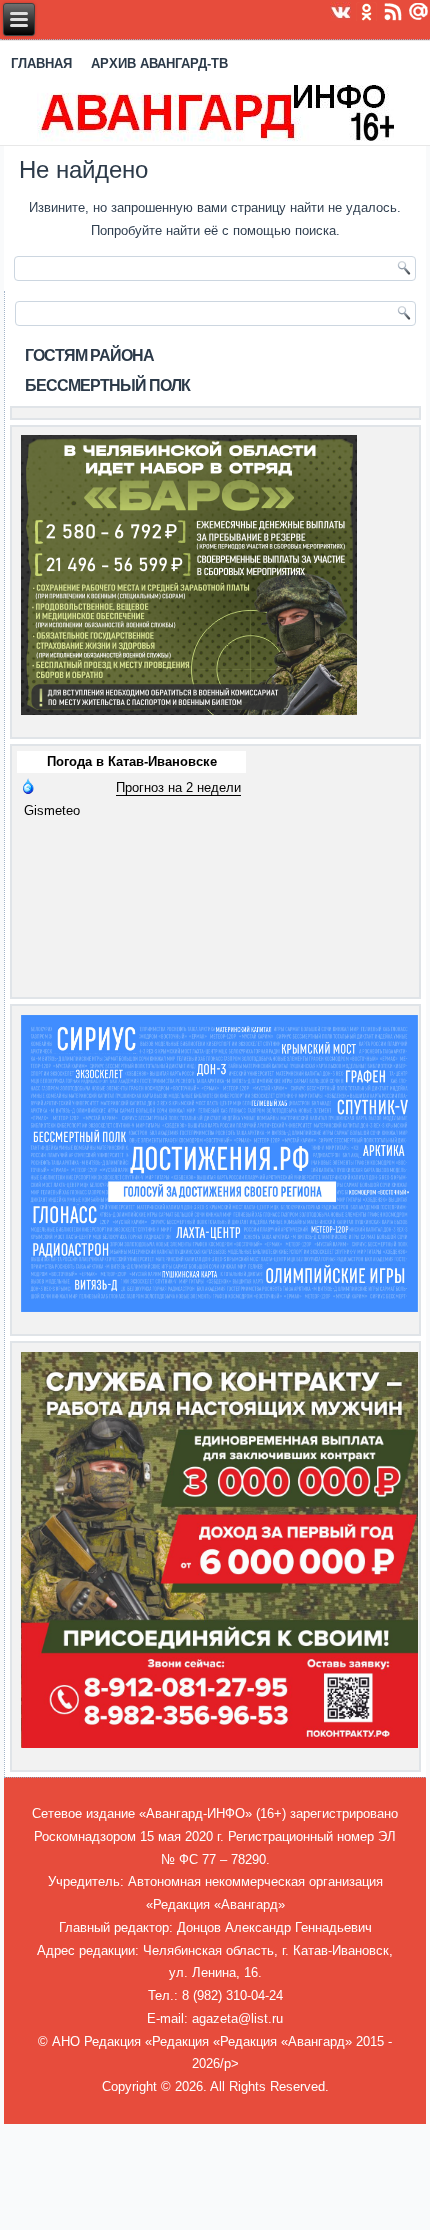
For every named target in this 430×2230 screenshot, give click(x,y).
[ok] (367, 11)
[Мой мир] (419, 11)
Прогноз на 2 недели (178, 787)
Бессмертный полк (107, 385)
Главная (41, 63)
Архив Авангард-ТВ (159, 63)
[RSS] (393, 11)
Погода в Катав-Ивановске (132, 761)
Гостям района (89, 355)
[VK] (341, 11)
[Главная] (215, 111)
